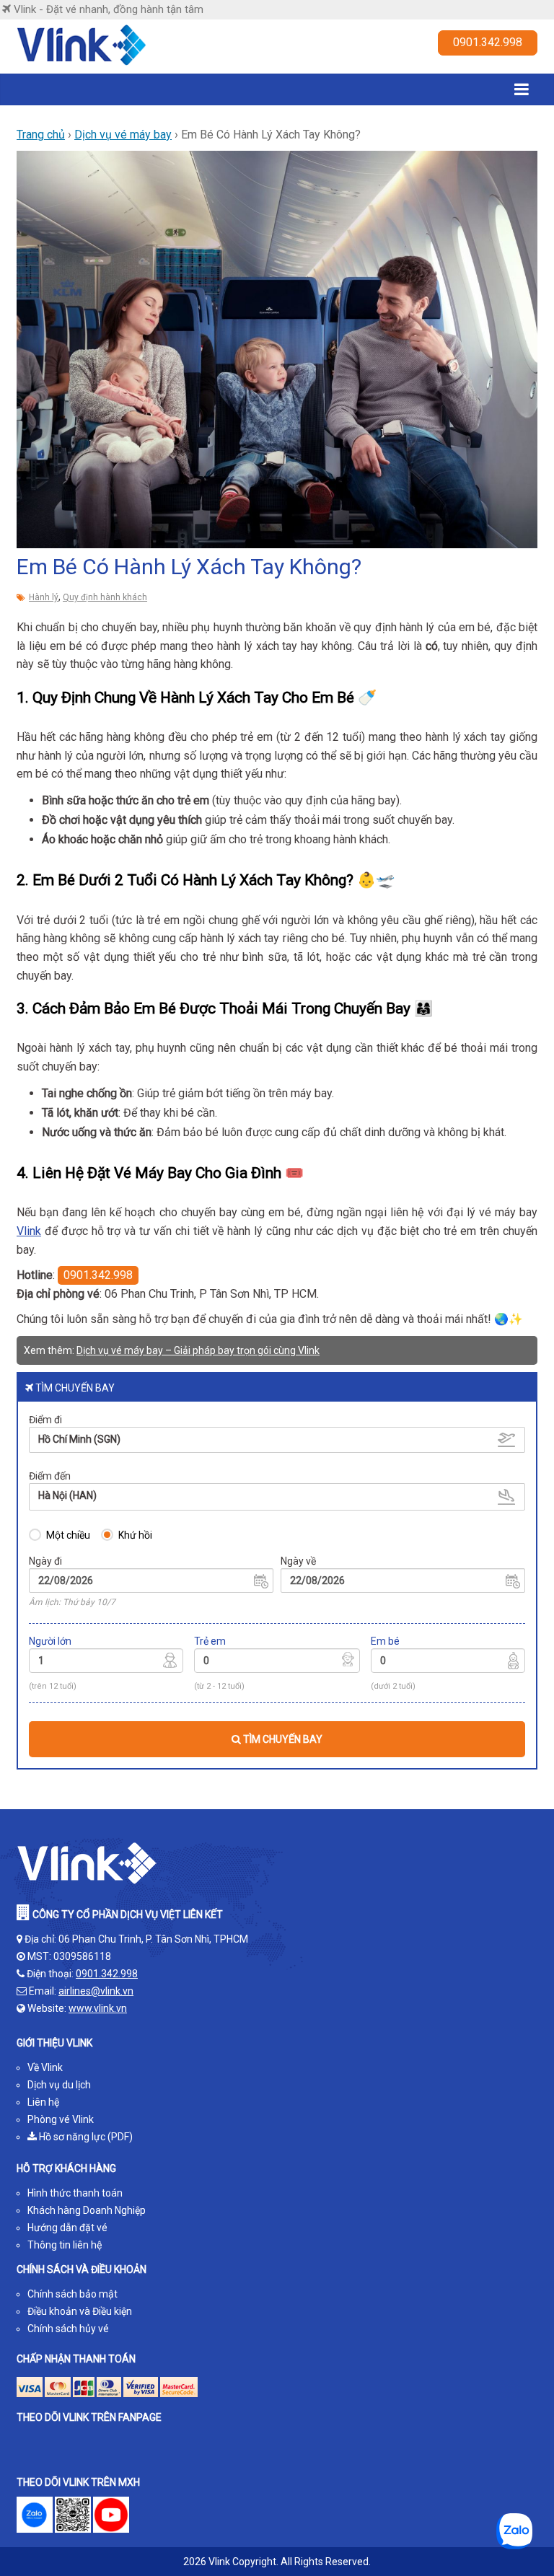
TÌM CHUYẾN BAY (282, 1739)
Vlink (29, 1231)
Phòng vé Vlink (61, 2119)
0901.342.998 (488, 42)
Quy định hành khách (105, 597)
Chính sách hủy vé (68, 2329)
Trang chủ (41, 135)
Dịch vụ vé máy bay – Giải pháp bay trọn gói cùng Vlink (198, 1350)
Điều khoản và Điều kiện (80, 2311)
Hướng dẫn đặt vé (67, 2228)
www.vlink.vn (98, 2008)
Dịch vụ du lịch (59, 2085)
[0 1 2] (448, 1663)
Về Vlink (45, 2067)
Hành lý (44, 597)
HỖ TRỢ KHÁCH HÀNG (66, 2168)
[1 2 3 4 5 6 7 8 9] (106, 1663)
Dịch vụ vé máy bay (123, 135)
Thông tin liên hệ (65, 2245)
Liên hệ (43, 2102)
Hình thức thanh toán (75, 2193)
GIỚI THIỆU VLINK (54, 2043)
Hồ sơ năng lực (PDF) (85, 2137)
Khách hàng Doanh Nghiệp (87, 2210)
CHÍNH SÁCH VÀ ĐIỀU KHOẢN (82, 2269)
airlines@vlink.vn (96, 1991)
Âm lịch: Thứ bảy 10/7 (72, 1602)
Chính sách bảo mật (72, 2294)
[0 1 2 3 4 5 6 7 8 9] (277, 1663)
